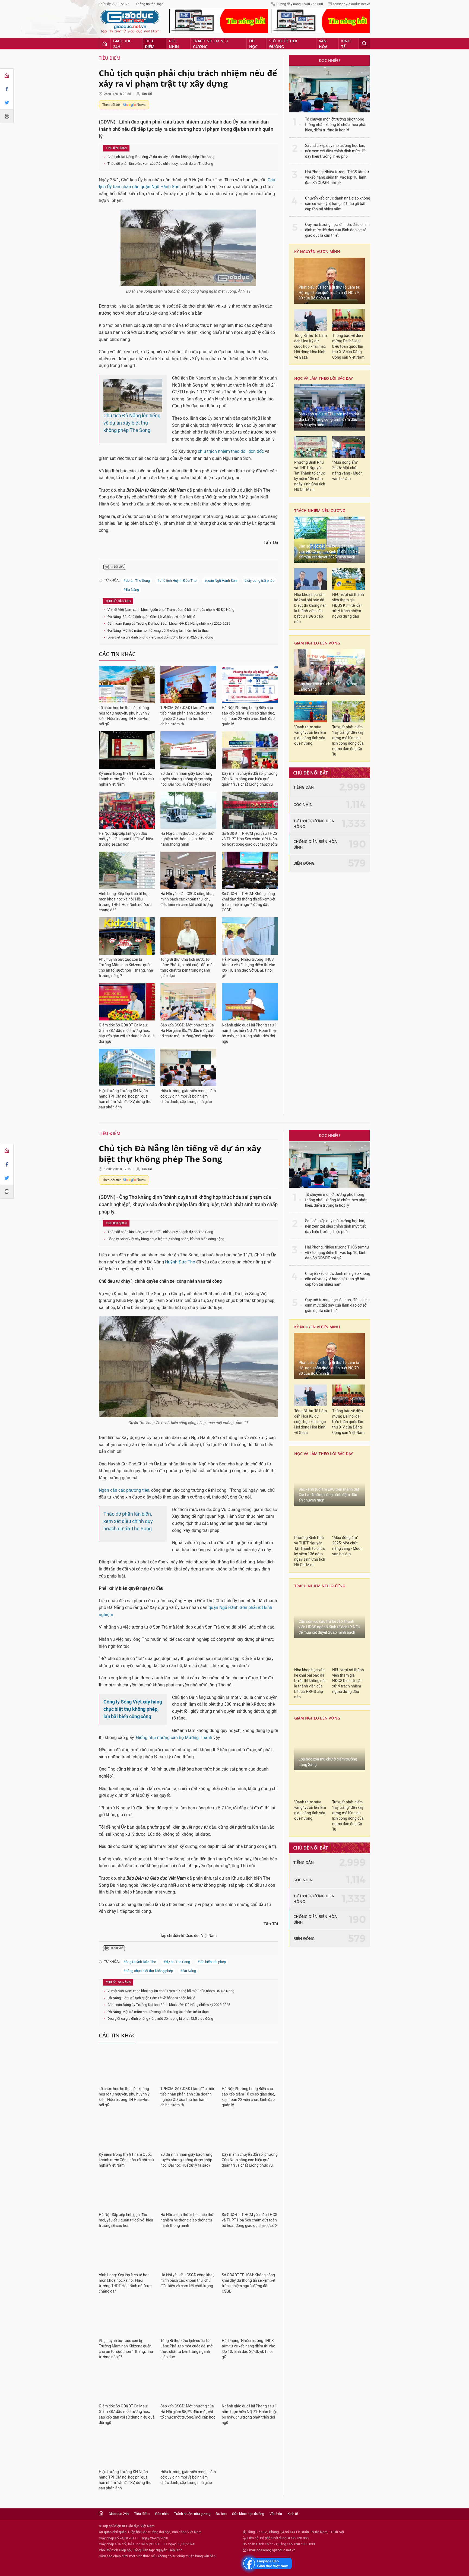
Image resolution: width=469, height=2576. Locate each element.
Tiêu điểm (150, 44)
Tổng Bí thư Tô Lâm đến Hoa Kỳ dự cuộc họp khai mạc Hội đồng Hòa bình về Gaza (310, 347)
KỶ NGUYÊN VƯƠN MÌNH (317, 252)
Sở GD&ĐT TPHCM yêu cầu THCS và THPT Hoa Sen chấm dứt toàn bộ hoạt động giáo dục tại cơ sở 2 (250, 839)
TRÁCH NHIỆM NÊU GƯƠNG (320, 511)
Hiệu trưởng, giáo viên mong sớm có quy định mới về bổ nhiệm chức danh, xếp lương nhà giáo (188, 1096)
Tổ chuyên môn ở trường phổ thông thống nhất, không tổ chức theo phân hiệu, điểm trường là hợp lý (336, 125)
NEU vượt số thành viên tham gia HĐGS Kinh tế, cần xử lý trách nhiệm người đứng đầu (348, 606)
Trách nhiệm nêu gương (211, 44)
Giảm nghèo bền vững (317, 643)
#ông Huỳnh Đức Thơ (140, 1962)
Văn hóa (323, 44)
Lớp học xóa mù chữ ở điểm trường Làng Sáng (328, 687)
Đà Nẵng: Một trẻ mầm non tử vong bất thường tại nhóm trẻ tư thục (158, 630)
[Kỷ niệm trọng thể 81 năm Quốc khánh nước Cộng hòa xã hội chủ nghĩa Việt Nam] (127, 750)
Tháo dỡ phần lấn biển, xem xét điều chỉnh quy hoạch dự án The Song (160, 164)
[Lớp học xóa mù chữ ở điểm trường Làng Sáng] (329, 672)
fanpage (266, 2564)
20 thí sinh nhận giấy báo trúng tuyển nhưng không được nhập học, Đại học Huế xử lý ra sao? (186, 779)
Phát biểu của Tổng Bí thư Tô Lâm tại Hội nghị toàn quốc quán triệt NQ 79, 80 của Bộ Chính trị (329, 293)
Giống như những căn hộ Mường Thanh (174, 1738)
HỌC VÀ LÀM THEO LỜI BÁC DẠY (324, 378)
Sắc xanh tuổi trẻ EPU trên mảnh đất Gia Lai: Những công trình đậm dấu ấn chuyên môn (329, 420)
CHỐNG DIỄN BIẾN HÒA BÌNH (315, 844)
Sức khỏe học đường (284, 44)
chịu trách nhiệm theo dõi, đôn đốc (231, 451)
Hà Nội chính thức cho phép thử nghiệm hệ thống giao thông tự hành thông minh (187, 839)
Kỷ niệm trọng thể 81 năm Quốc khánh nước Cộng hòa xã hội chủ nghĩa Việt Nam (126, 779)
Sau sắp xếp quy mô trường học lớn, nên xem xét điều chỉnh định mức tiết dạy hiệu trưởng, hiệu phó (335, 151)
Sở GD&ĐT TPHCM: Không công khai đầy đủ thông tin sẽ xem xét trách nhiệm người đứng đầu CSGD (249, 902)
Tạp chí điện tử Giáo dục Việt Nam (188, 1936)
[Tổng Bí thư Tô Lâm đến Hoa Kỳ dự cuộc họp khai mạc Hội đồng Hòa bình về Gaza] (310, 320)
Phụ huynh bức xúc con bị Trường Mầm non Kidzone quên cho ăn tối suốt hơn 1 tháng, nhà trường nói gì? (126, 968)
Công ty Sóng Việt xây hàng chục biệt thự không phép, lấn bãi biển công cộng (166, 1239)
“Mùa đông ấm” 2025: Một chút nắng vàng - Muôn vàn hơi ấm (347, 471)
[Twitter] (7, 103)
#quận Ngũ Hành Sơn (220, 581)
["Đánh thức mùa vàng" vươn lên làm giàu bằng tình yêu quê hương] (310, 712)
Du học (253, 44)
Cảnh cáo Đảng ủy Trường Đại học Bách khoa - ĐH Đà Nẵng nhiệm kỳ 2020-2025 (169, 623)
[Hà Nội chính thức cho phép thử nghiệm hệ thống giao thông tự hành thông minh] (188, 810)
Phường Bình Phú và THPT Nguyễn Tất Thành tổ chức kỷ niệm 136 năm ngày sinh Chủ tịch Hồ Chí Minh (310, 476)
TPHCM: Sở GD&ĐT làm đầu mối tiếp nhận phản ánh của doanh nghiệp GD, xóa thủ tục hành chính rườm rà (187, 716)
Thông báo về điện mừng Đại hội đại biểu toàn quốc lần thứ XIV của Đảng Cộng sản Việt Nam (348, 347)
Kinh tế (346, 44)
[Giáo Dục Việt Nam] (130, 21)
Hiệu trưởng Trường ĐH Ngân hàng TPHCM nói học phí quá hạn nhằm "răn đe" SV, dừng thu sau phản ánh (125, 1099)
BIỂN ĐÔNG (304, 863)
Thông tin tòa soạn (150, 4)
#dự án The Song (137, 581)
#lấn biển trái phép (212, 1962)
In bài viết (117, 567)
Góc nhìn (174, 44)
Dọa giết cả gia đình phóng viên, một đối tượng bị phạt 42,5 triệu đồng (160, 637)
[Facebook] (7, 89)
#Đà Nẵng (131, 590)
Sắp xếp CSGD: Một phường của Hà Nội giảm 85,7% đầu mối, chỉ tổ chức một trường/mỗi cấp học (188, 1031)
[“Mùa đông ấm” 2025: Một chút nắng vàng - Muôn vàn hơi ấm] (348, 447)
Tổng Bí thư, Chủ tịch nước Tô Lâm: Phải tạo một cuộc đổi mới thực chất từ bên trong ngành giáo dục (187, 968)
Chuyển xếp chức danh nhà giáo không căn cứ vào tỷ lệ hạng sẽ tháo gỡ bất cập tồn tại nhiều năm (338, 204)
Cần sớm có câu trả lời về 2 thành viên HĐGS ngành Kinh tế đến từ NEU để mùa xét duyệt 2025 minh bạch (329, 552)
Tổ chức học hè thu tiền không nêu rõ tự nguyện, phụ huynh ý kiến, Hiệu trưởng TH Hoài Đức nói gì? (124, 716)
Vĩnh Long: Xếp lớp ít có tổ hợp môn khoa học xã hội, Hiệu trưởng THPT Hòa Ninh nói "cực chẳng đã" (125, 902)
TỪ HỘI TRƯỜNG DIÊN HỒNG (314, 824)
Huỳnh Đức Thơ (180, 1262)
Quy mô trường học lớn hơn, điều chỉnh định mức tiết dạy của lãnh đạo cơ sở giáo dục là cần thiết (337, 230)
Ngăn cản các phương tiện (124, 1490)
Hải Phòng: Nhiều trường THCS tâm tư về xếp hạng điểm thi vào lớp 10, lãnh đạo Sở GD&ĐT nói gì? (248, 968)
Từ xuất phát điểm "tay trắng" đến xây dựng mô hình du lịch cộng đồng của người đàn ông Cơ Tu (348, 741)
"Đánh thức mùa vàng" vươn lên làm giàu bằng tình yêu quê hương (310, 735)
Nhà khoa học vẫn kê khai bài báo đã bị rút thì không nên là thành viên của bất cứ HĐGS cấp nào (310, 608)
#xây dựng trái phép (259, 581)
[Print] (7, 116)
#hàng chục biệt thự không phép (148, 1971)
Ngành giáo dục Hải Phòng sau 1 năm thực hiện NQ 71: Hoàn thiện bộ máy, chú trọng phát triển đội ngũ (250, 1033)
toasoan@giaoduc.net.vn (352, 4)
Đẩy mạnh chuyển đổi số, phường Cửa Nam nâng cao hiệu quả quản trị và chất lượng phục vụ (250, 779)
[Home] (7, 75)
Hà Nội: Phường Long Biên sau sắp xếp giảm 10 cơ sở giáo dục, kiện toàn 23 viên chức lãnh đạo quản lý (248, 716)
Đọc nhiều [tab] (329, 60)
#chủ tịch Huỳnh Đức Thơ (177, 581)
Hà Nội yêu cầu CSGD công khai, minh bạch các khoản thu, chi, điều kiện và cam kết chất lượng (187, 899)
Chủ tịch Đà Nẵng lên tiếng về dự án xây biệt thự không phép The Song (161, 157)
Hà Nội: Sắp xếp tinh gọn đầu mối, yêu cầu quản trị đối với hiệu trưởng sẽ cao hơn (126, 839)
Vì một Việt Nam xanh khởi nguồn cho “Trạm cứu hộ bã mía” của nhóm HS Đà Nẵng (171, 610)
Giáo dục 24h (122, 44)
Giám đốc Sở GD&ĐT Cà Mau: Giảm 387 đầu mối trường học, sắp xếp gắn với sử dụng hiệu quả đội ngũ (127, 1033)
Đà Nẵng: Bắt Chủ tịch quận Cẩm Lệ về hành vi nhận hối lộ (151, 617)
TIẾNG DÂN (304, 787)
